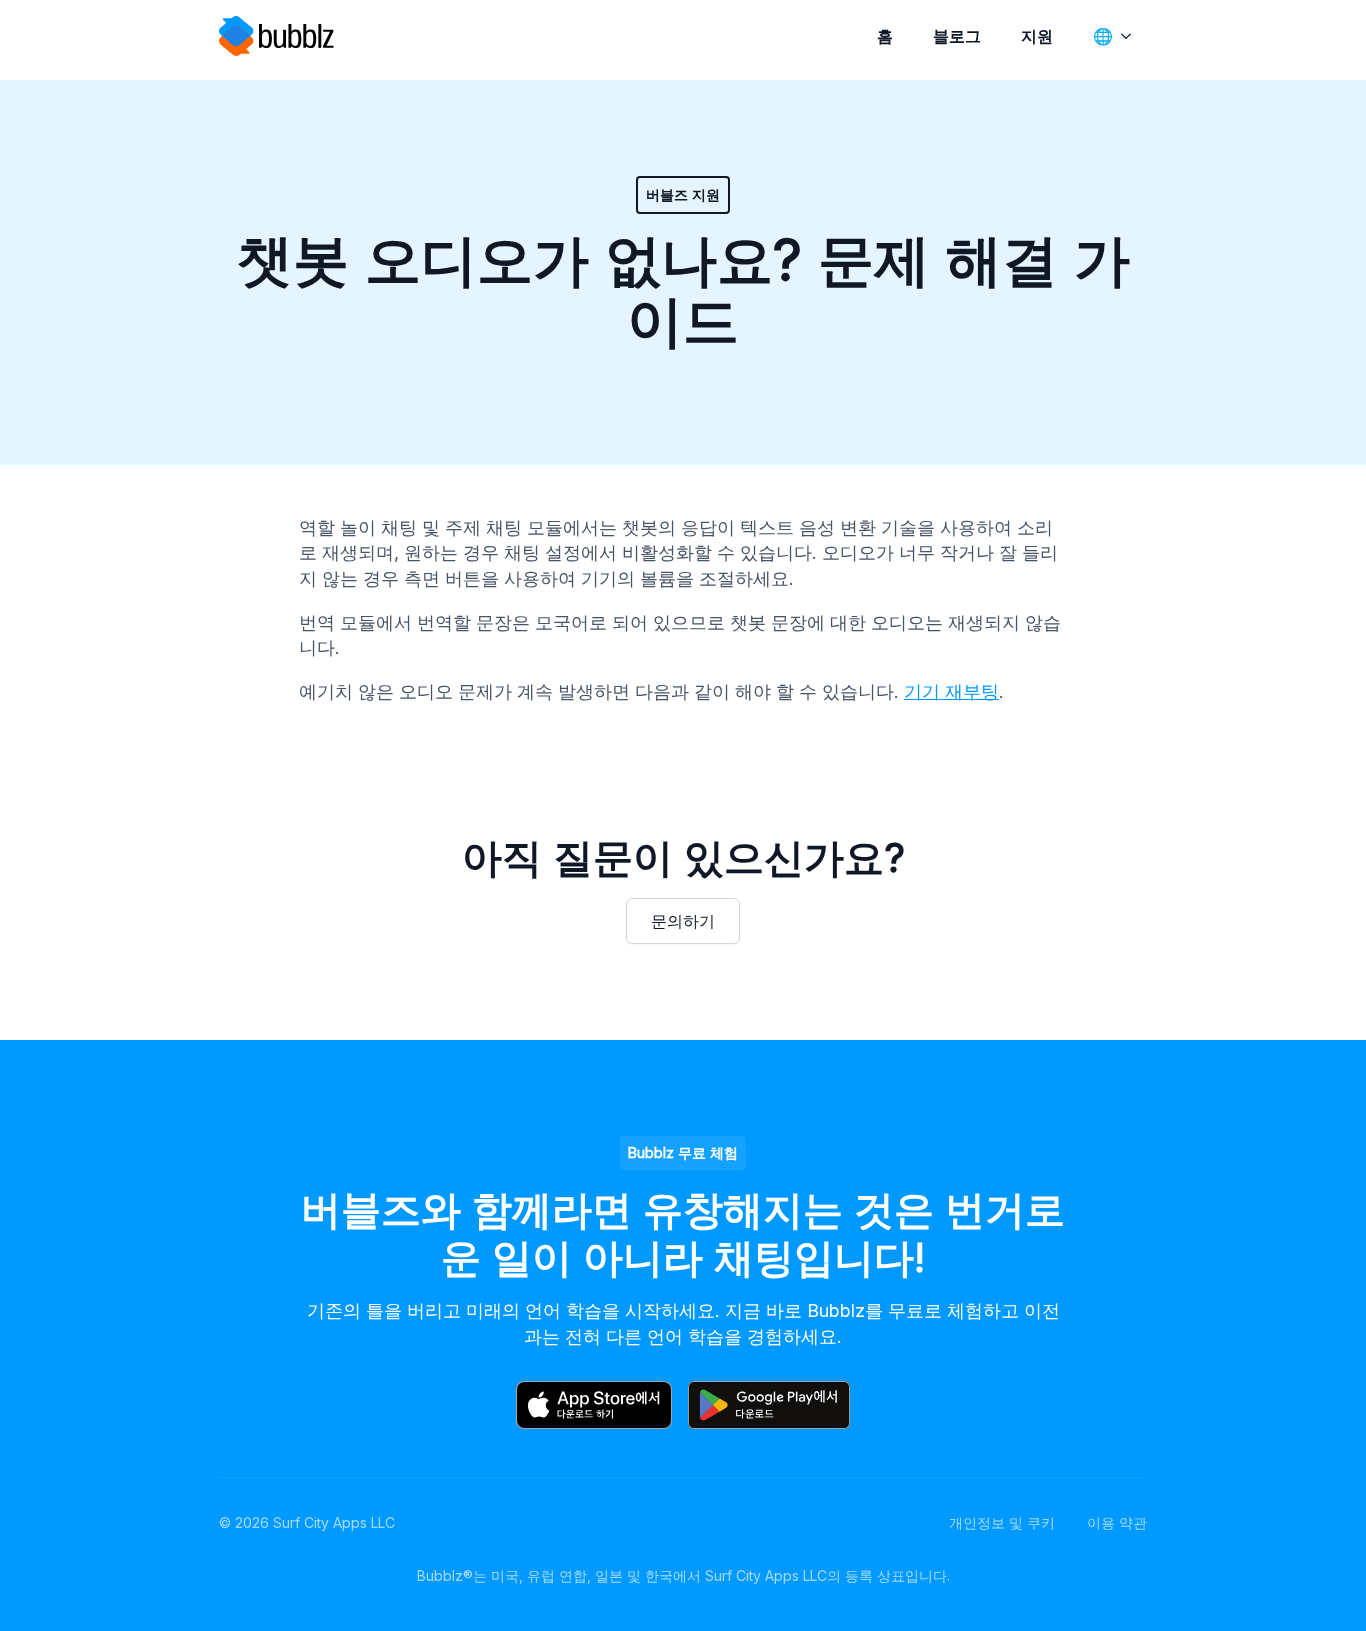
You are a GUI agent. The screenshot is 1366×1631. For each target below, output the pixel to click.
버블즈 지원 (683, 194)
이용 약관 (1117, 1522)
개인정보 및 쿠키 (1002, 1522)
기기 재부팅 (951, 691)
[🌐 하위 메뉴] (1130, 36)
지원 (1037, 36)
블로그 (957, 36)
